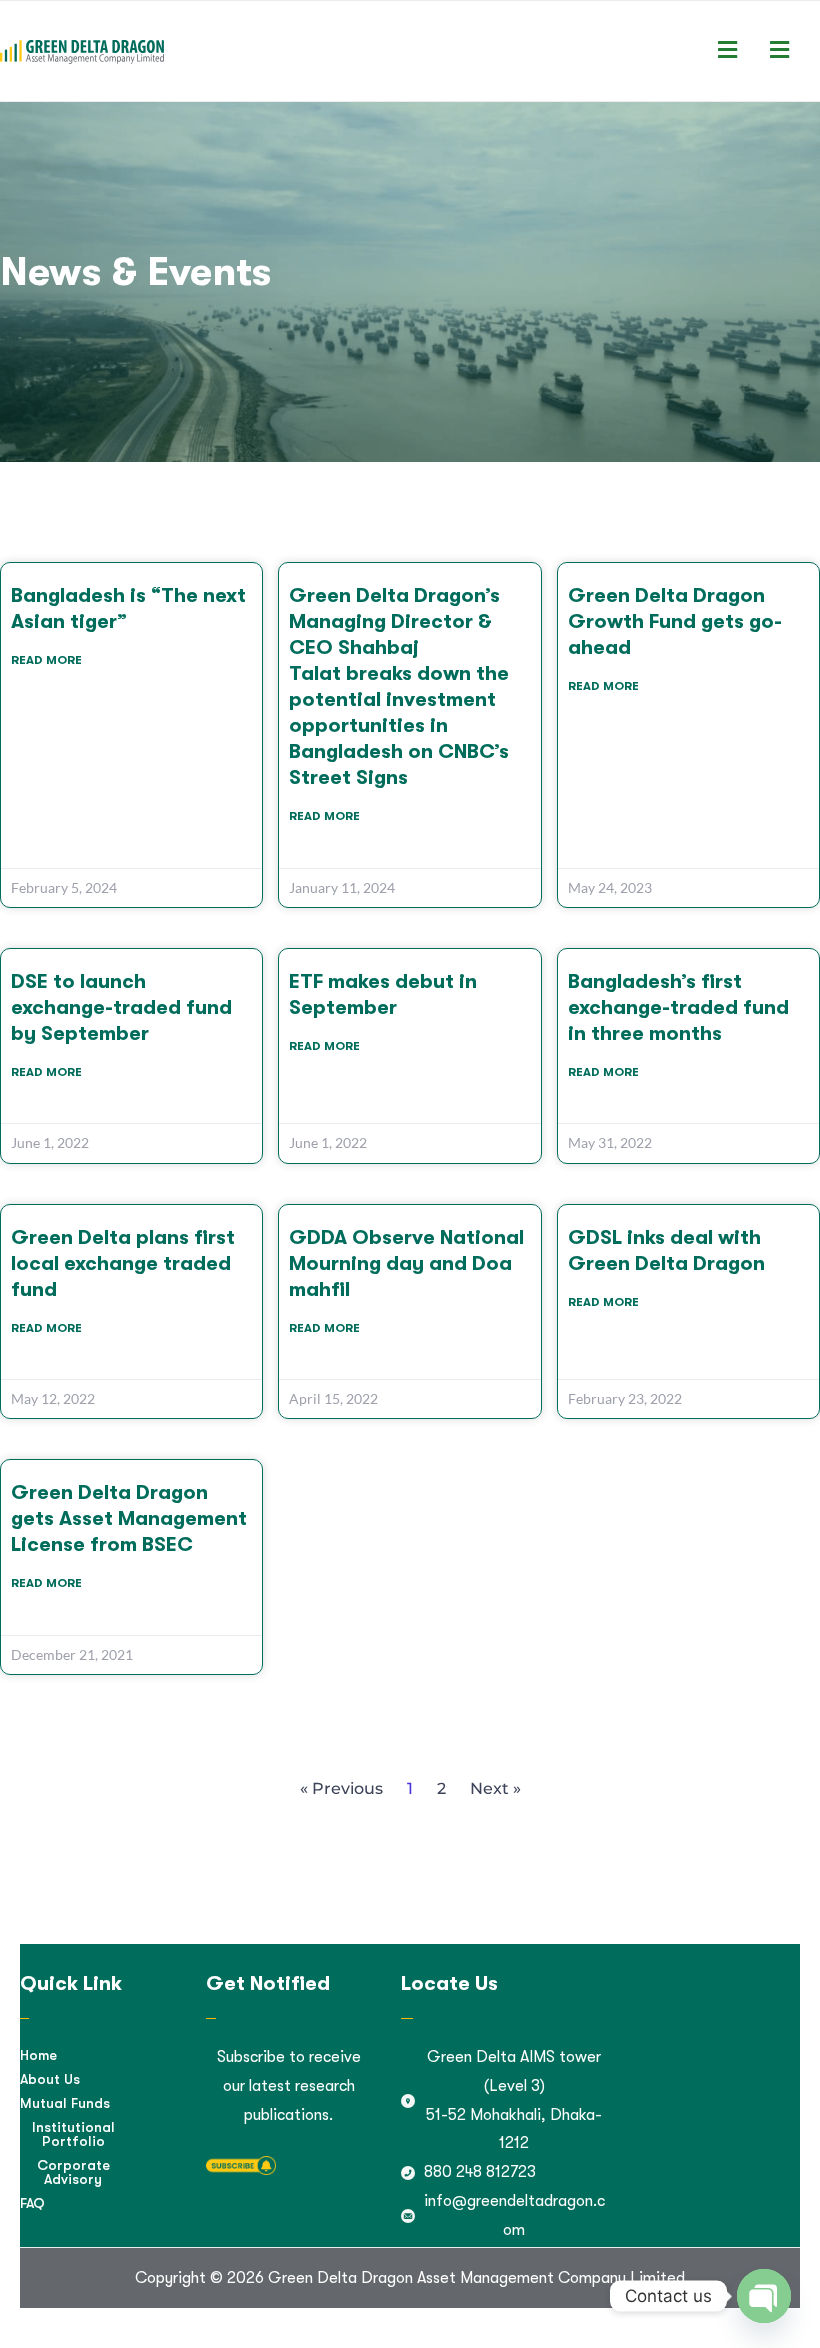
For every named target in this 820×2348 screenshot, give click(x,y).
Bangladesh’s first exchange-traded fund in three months (678, 1007)
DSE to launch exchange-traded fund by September (121, 1007)
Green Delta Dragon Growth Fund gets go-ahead (675, 621)
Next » (495, 1788)
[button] (727, 51)
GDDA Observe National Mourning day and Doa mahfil (406, 1263)
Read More (46, 660)
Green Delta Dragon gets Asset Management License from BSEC (129, 1518)
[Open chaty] (764, 2296)
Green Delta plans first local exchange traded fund (123, 1263)
